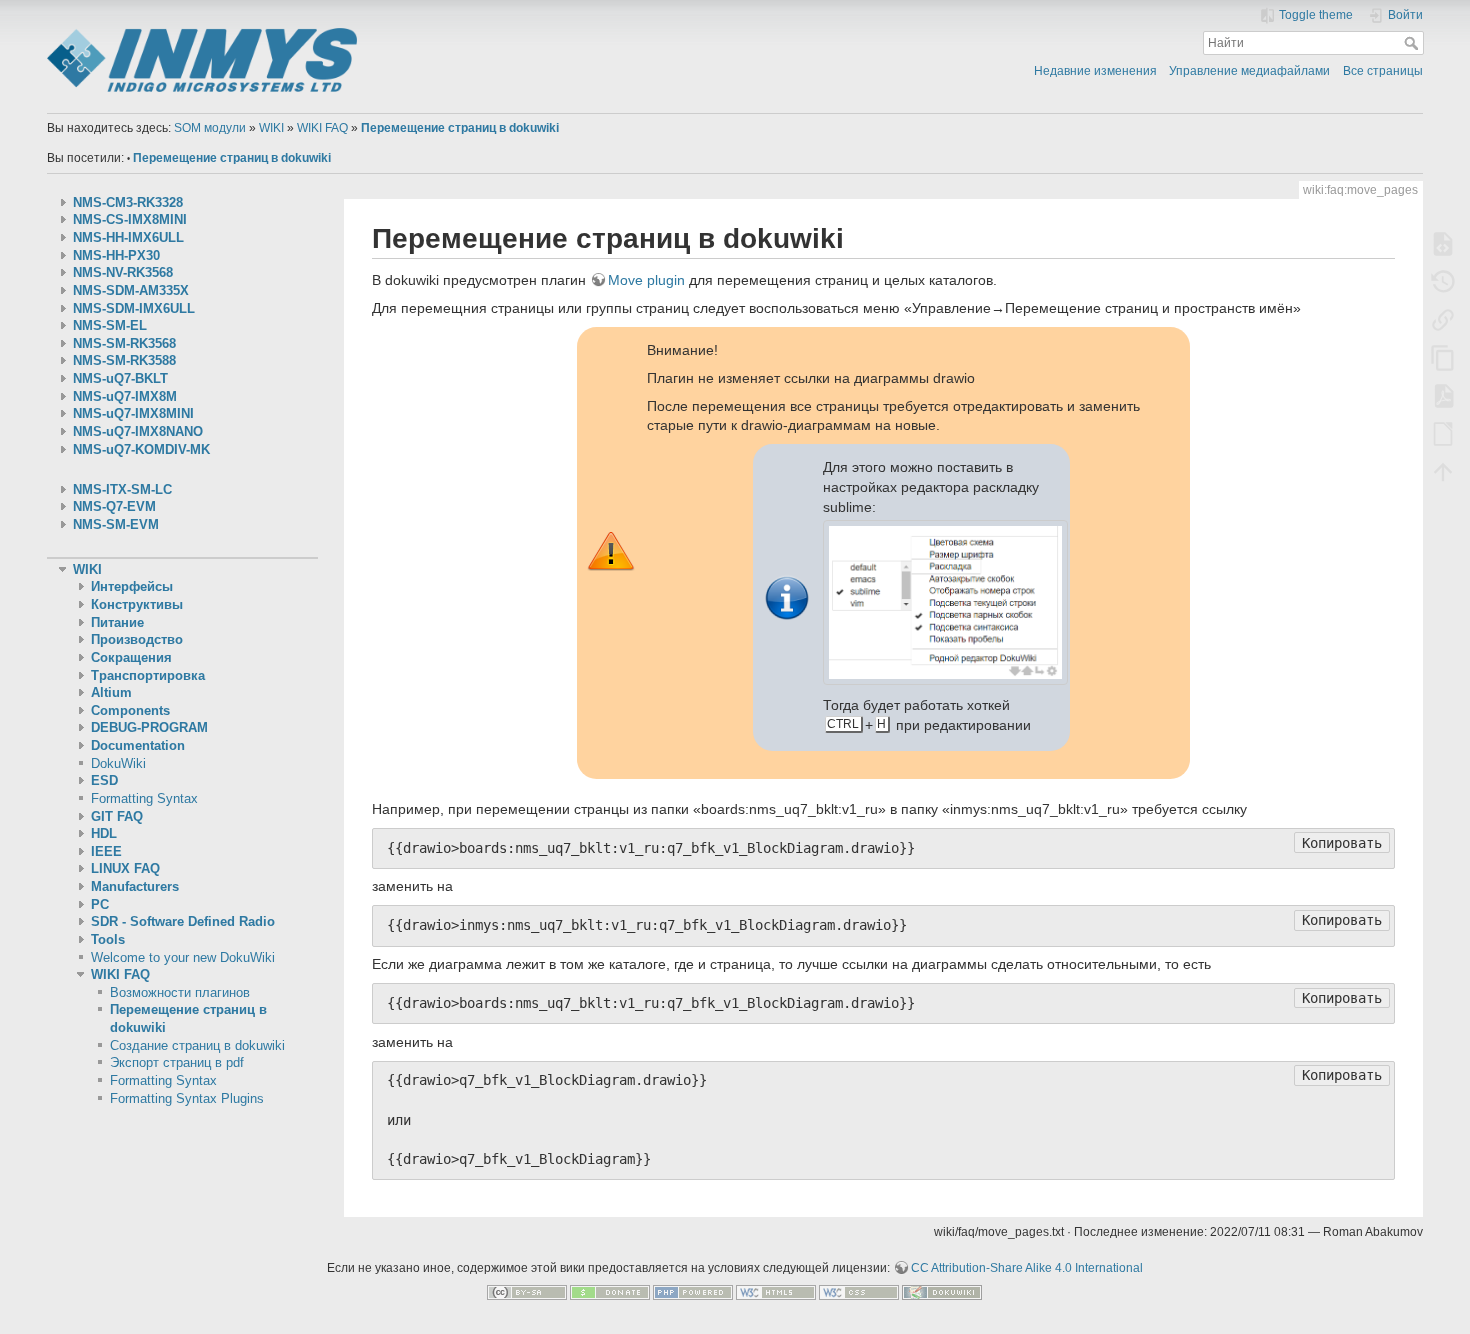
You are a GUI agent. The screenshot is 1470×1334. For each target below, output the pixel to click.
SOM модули (210, 128)
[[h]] (384, 33)
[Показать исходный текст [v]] (1443, 243)
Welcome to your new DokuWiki (183, 958)
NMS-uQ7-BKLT (120, 379)
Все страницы (1383, 71)
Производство (137, 640)
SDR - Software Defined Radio (183, 922)
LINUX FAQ (125, 869)
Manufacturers (135, 887)
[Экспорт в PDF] (1443, 395)
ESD (104, 781)
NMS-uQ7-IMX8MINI (133, 414)
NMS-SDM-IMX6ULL (134, 309)
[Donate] (610, 1292)
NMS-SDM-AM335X (131, 291)
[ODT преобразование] (1443, 433)
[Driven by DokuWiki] (942, 1292)
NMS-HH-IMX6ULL (128, 238)
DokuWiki (118, 764)
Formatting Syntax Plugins (187, 1099)
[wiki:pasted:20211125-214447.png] (946, 601)
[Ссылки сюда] (1443, 319)
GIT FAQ (117, 817)
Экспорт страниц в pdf (177, 1063)
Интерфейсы (132, 587)
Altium (111, 693)
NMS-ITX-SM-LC (122, 490)
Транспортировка (148, 676)
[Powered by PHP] (693, 1292)
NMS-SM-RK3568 (124, 344)
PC (100, 905)
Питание (117, 623)
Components (130, 711)
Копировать (1342, 843)
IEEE (106, 852)
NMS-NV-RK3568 (123, 273)
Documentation (138, 746)
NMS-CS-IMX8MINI (130, 220)
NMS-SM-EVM (116, 525)
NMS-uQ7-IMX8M (125, 397)
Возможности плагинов (180, 993)
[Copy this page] (1443, 357)
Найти (1413, 43)
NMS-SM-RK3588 (124, 361)
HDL (104, 834)
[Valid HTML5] (776, 1292)
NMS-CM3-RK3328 (128, 203)
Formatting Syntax (144, 799)
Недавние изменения (1095, 71)
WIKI (271, 128)
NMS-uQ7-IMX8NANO (138, 432)
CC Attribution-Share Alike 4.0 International (1027, 1268)
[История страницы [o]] (1443, 281)
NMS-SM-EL (110, 326)
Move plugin (646, 280)
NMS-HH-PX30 (116, 256)
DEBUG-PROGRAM (149, 728)
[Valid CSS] (859, 1292)
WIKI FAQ (322, 128)
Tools (108, 940)
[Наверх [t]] (1443, 471)
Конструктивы (137, 605)
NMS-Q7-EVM (114, 507)
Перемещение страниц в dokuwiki (460, 128)
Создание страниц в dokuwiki (197, 1046)
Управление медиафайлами (1249, 71)
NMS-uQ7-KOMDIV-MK (141, 450)
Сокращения (131, 658)
